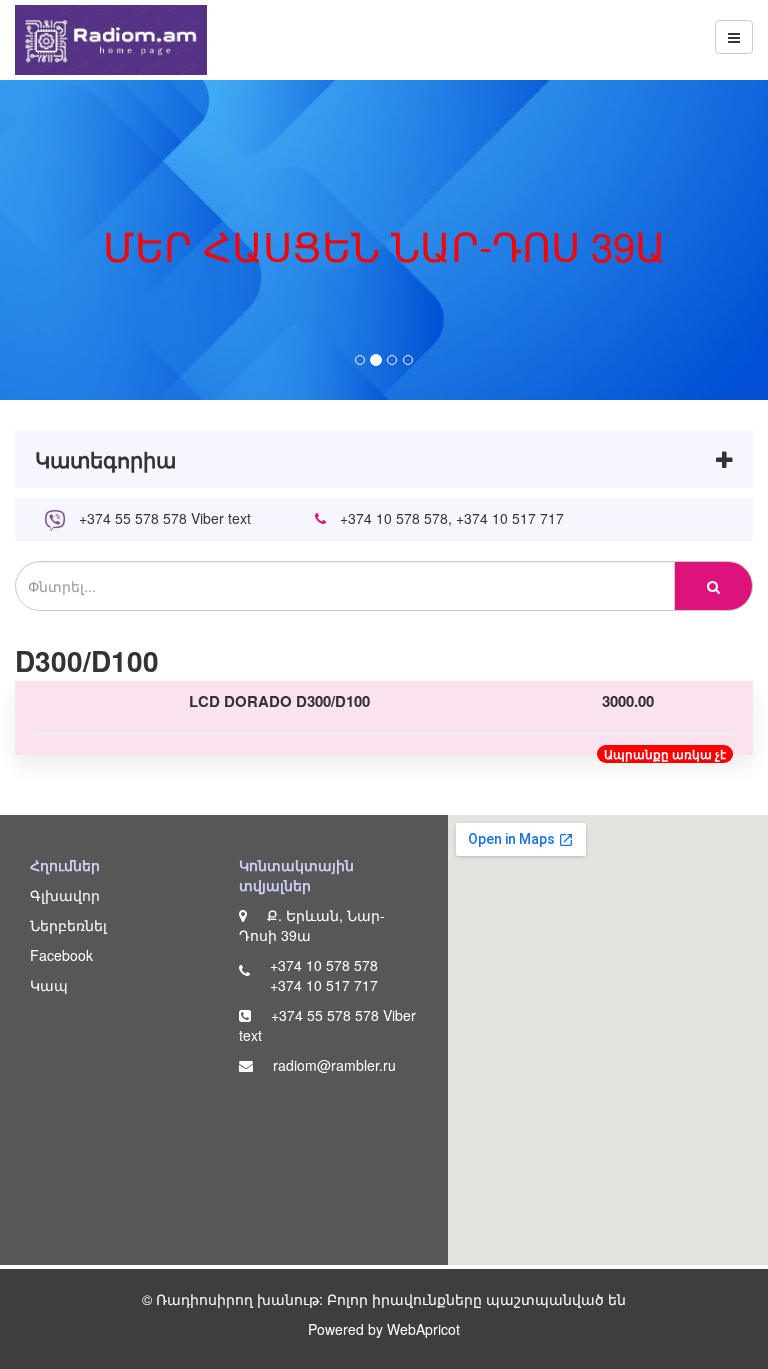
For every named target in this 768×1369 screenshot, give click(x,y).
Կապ (49, 985)
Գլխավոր (65, 895)
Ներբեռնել (68, 925)
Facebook (61, 955)
